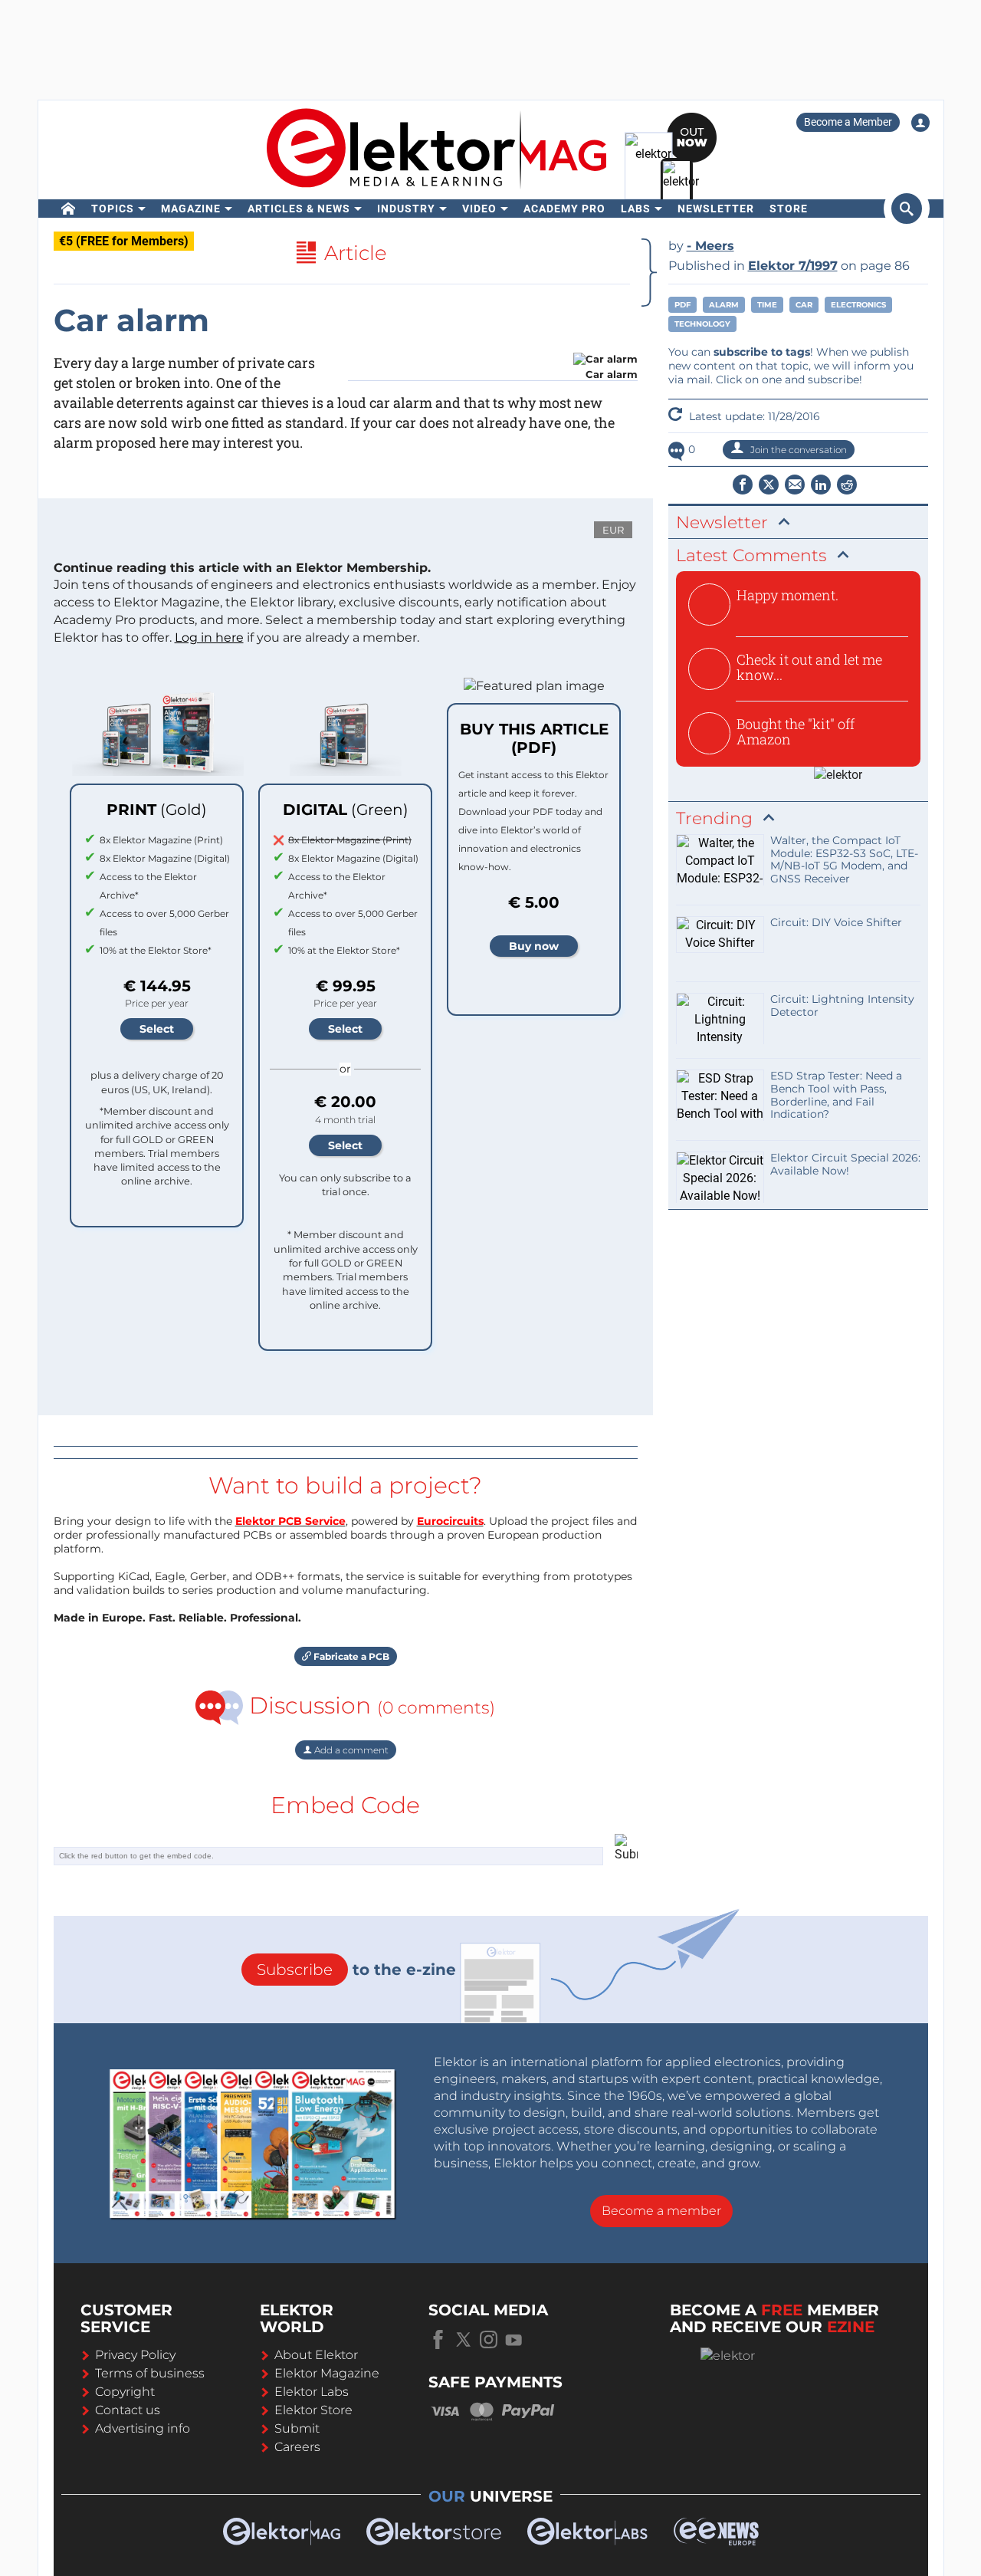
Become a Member (848, 122)
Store (789, 209)
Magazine (191, 209)
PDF (682, 305)
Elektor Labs (312, 2392)
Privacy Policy (135, 2355)
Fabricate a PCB (350, 1656)
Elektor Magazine (327, 2373)
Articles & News (299, 209)
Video (479, 209)
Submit (297, 2428)
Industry (406, 209)
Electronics (858, 305)
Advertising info (143, 2428)
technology (702, 324)
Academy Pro (564, 209)
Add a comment (350, 1750)
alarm (724, 305)
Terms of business (150, 2373)
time (767, 305)
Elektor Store (313, 2410)
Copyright (125, 2392)
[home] (69, 209)
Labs (636, 209)
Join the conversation (797, 450)
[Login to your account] (920, 123)
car (804, 305)
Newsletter (716, 209)
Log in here (209, 637)
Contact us (128, 2410)
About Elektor (316, 2355)
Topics (113, 209)
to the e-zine (356, 1970)
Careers (297, 2447)
